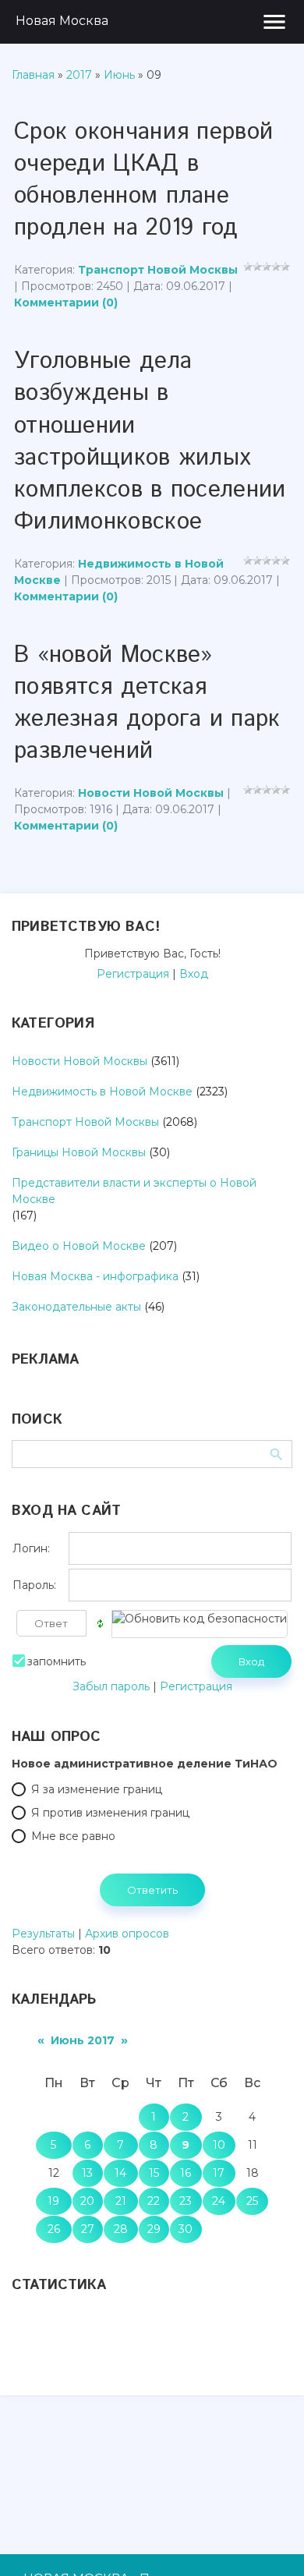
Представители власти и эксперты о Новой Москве (134, 1191)
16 (186, 2173)
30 (186, 2229)
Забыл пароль (111, 1686)
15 (154, 2173)
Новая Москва (62, 21)
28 (121, 2229)
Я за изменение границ (97, 1789)
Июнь (119, 75)
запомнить (57, 1661)
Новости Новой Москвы (151, 793)
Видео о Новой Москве (79, 1246)
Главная (33, 75)
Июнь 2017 (83, 2040)
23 (186, 2201)
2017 (79, 75)
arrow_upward (269, 2541)
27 (88, 2229)
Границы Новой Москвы (79, 1152)
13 (87, 2173)
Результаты (43, 1934)
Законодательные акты (76, 1307)
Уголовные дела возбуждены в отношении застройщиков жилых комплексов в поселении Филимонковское (150, 441)
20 (87, 2201)
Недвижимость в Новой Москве (102, 1092)
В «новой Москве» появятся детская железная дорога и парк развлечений (147, 703)
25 (252, 2201)
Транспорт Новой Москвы (158, 270)
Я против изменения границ (110, 1813)
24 (219, 2201)
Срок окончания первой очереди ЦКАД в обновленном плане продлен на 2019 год (143, 180)
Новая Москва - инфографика (95, 1276)
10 (219, 2145)
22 (154, 2201)
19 (53, 2201)
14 (120, 2173)
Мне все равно (73, 1836)
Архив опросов (127, 1934)
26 (54, 2229)
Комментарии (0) (66, 303)
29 (154, 2229)
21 (121, 2201)
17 (219, 2173)
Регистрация (133, 974)
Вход (194, 974)
